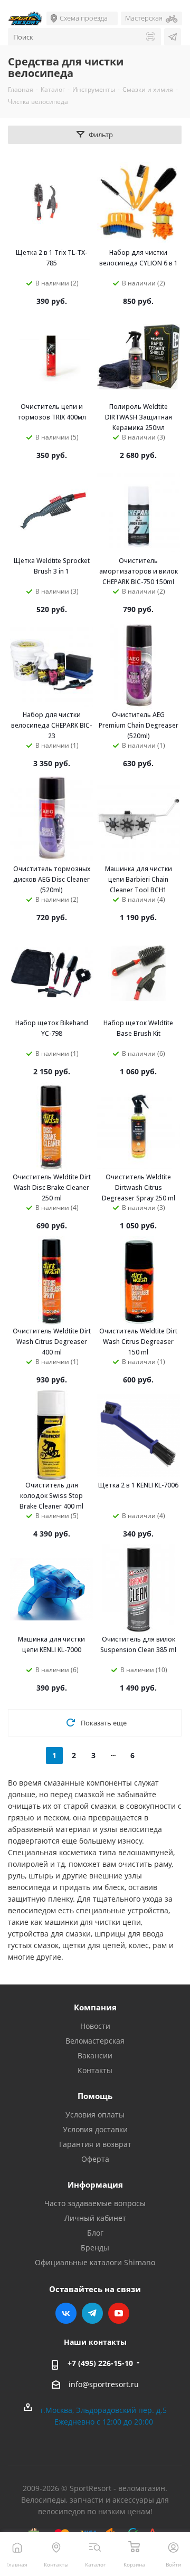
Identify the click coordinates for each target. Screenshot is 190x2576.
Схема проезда (84, 18)
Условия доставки (95, 2129)
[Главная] (17, 2547)
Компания (95, 2007)
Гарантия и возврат (95, 2144)
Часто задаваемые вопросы (95, 2203)
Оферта (95, 2159)
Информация (95, 2184)
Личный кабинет (95, 2218)
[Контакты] (56, 2547)
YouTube (119, 2313)
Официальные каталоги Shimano (95, 2262)
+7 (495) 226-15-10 (100, 2363)
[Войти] (173, 2547)
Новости (95, 2026)
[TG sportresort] (173, 37)
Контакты (95, 2070)
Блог (95, 2233)
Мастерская (144, 18)
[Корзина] (134, 2547)
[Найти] (150, 37)
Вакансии (95, 2055)
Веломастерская (95, 2041)
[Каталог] (95, 2547)
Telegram (92, 2313)
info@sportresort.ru (104, 2384)
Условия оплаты (95, 2115)
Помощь (95, 2096)
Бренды (95, 2248)
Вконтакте (66, 2313)
